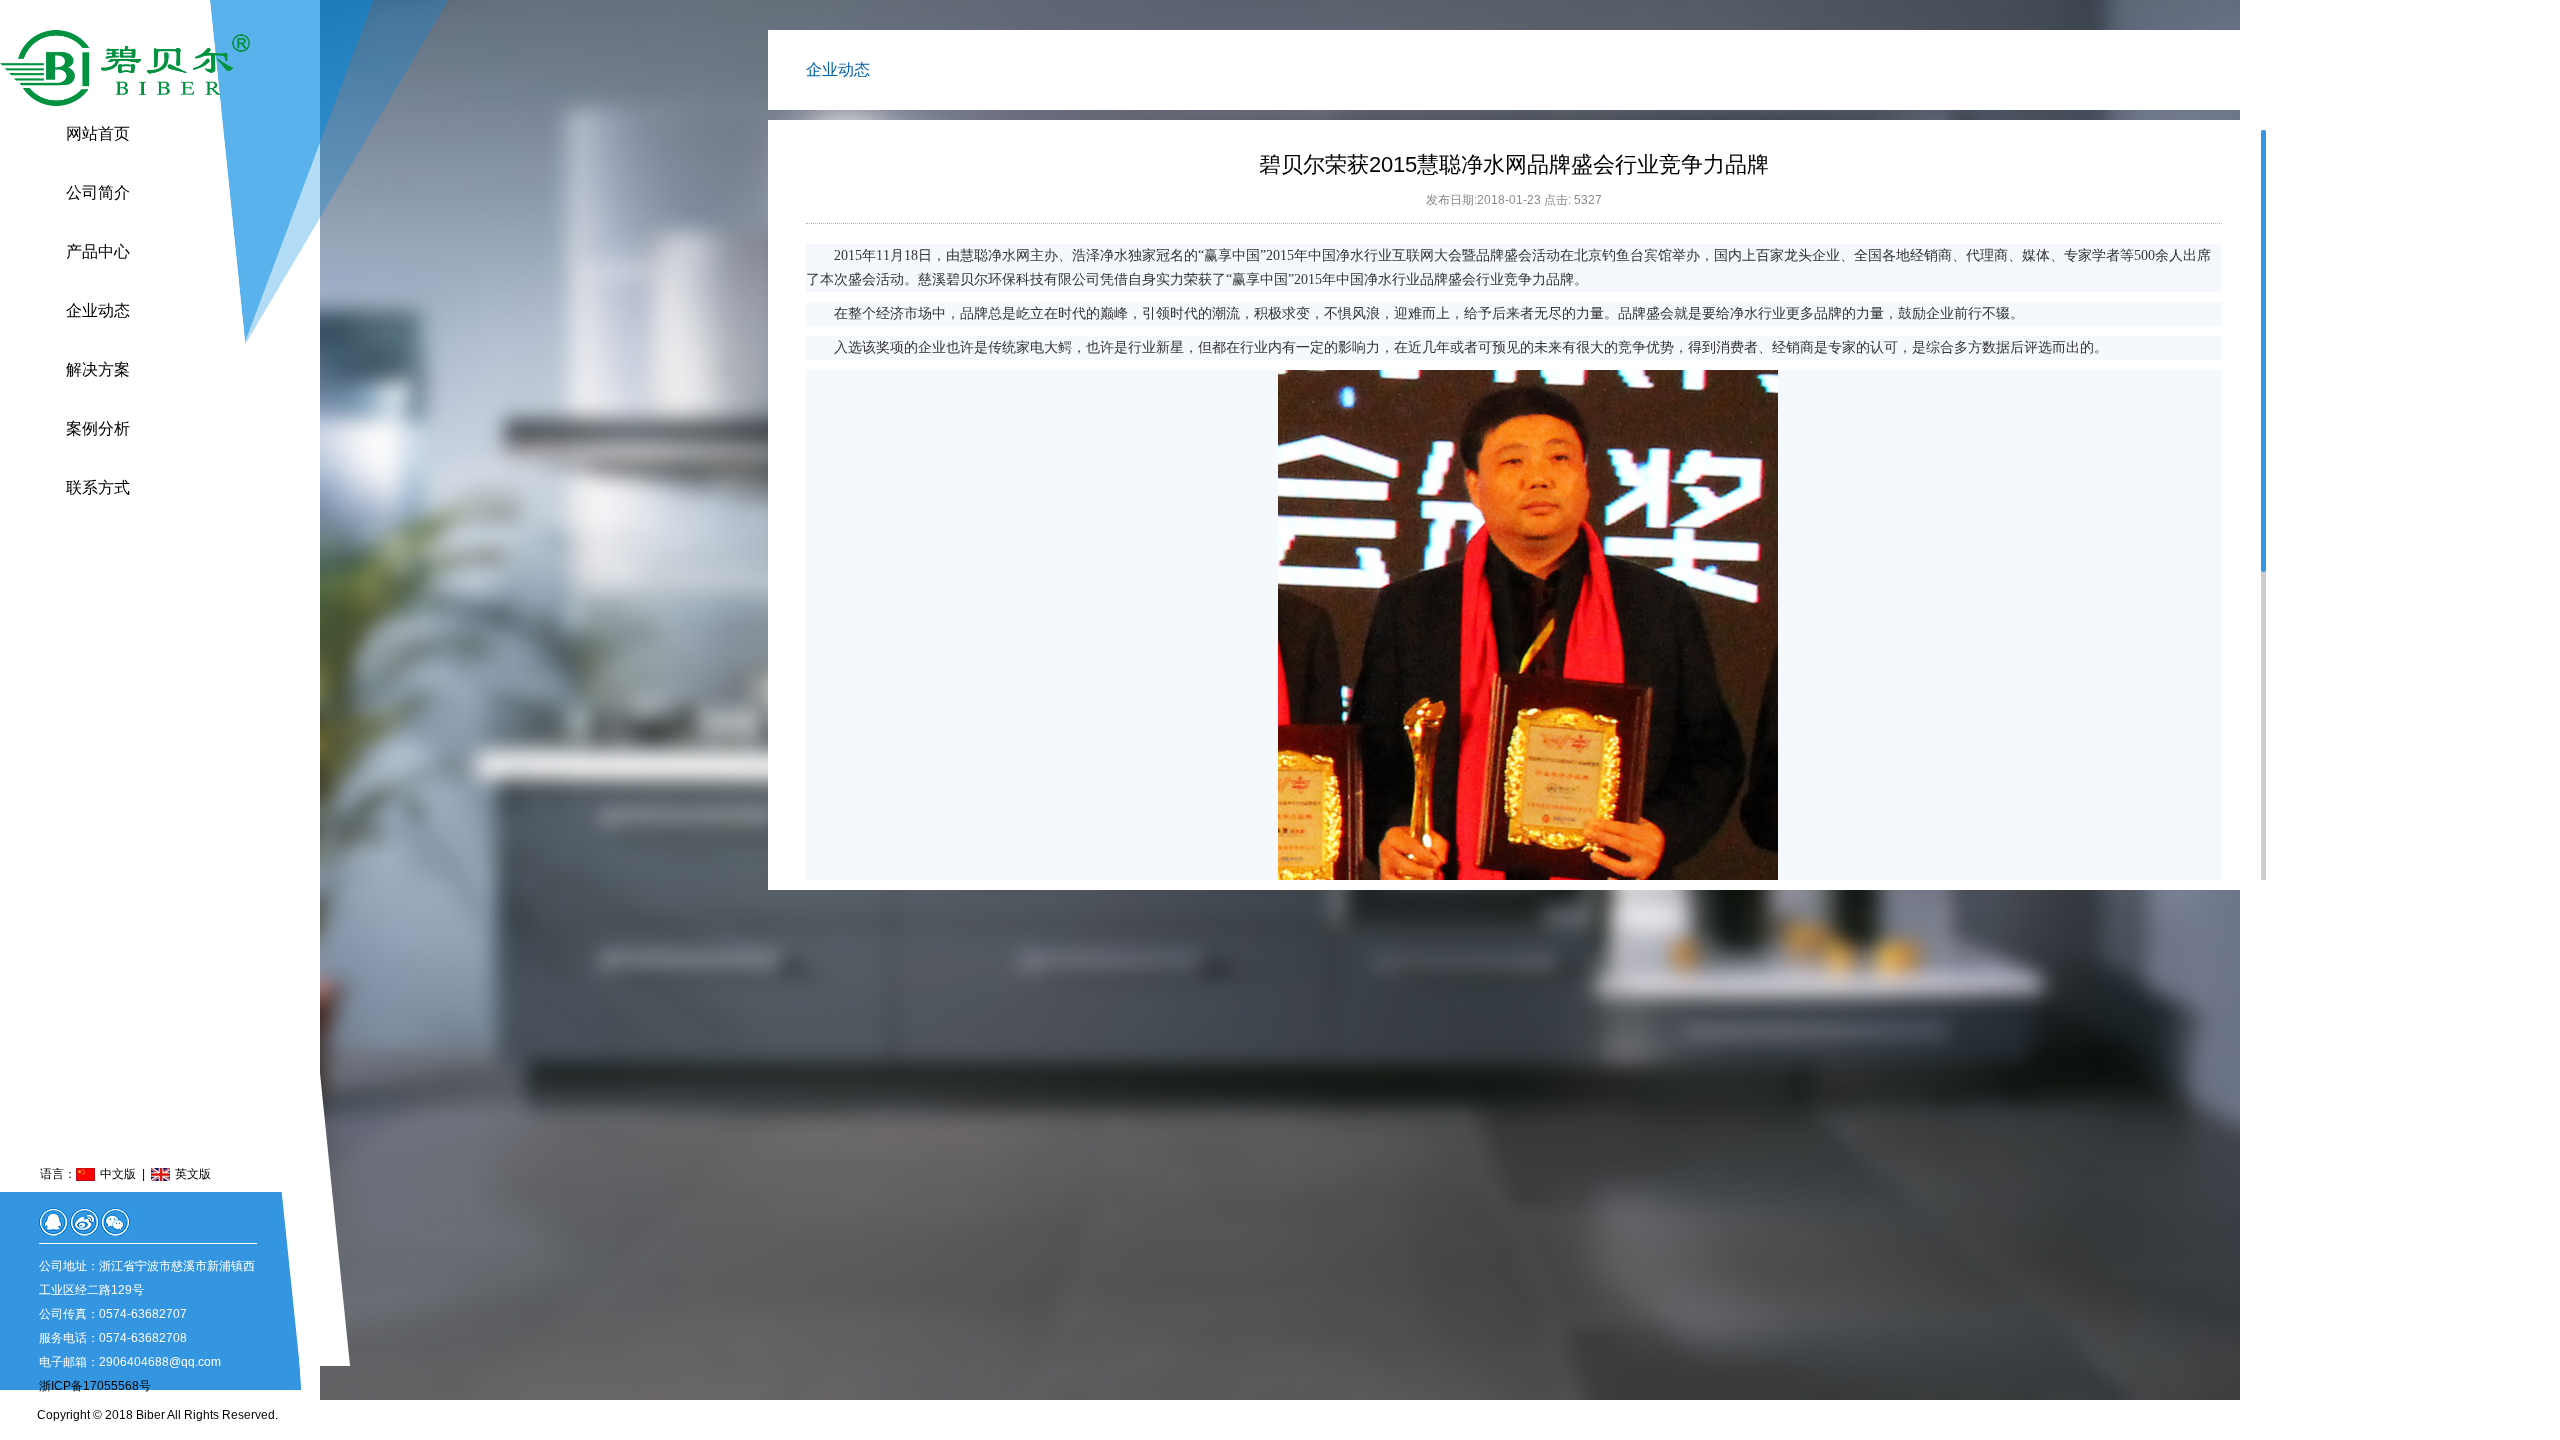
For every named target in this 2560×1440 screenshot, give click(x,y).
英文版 (193, 1174)
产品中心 (98, 251)
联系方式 (98, 487)
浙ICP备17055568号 (95, 1386)
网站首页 (98, 133)
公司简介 (98, 192)
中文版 (118, 1174)
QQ (53, 1222)
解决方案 (98, 369)
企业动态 (98, 310)
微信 (115, 1222)
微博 (84, 1222)
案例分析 (98, 428)
